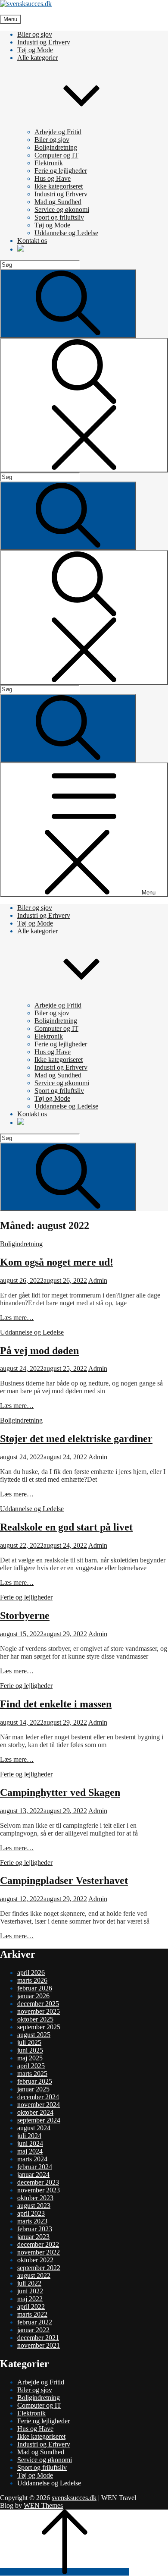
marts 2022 (32, 2314)
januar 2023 (33, 2237)
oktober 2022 (35, 2260)
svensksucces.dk (74, 2498)
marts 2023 (32, 2221)
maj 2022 (30, 2299)
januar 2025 (33, 2089)
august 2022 (34, 2275)
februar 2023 (35, 2229)
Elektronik (49, 163)
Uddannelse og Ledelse (66, 233)
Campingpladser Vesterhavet (64, 1880)
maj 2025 (30, 2058)
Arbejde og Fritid (58, 132)
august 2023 (34, 2206)
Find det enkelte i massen (56, 1704)
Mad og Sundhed (58, 202)
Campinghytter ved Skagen (60, 1792)
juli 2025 (29, 2042)
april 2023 (31, 2213)
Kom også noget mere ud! (57, 1262)
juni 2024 (30, 2143)
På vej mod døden (39, 1351)
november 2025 (39, 2011)
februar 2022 (35, 2322)
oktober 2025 (35, 2019)
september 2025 (39, 2027)
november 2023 (39, 2190)
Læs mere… (17, 1318)
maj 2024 (30, 2151)
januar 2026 (33, 1996)
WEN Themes (43, 2505)
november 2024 (39, 2105)
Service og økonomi (62, 209)
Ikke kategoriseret (59, 186)
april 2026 (31, 1973)
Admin (98, 1280)
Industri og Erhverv (44, 42)
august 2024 (34, 2128)
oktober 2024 (35, 2112)
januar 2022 (33, 2330)
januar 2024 (33, 2174)
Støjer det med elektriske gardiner (76, 1439)
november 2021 (39, 2345)
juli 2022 (29, 2283)
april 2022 (31, 2307)
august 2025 (34, 2035)
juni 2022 (30, 2291)
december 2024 (38, 2097)
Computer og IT (56, 155)
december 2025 (38, 2004)
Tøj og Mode (35, 50)
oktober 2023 (35, 2198)
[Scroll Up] (65, 2572)
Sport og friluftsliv (59, 217)
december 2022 (38, 2244)
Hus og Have (53, 178)
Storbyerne (25, 1616)
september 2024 (39, 2120)
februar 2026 (35, 1988)
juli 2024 (29, 2136)
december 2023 (38, 2182)
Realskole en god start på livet (66, 1527)
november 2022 (39, 2252)
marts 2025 (32, 2074)
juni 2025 (30, 2050)
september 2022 (39, 2268)
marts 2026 (32, 1980)
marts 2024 (32, 2159)
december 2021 (38, 2338)
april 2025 (31, 2066)
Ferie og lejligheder (61, 171)
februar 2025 (35, 2081)
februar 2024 (35, 2167)
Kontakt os (32, 241)
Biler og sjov (35, 34)
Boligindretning (56, 147)
